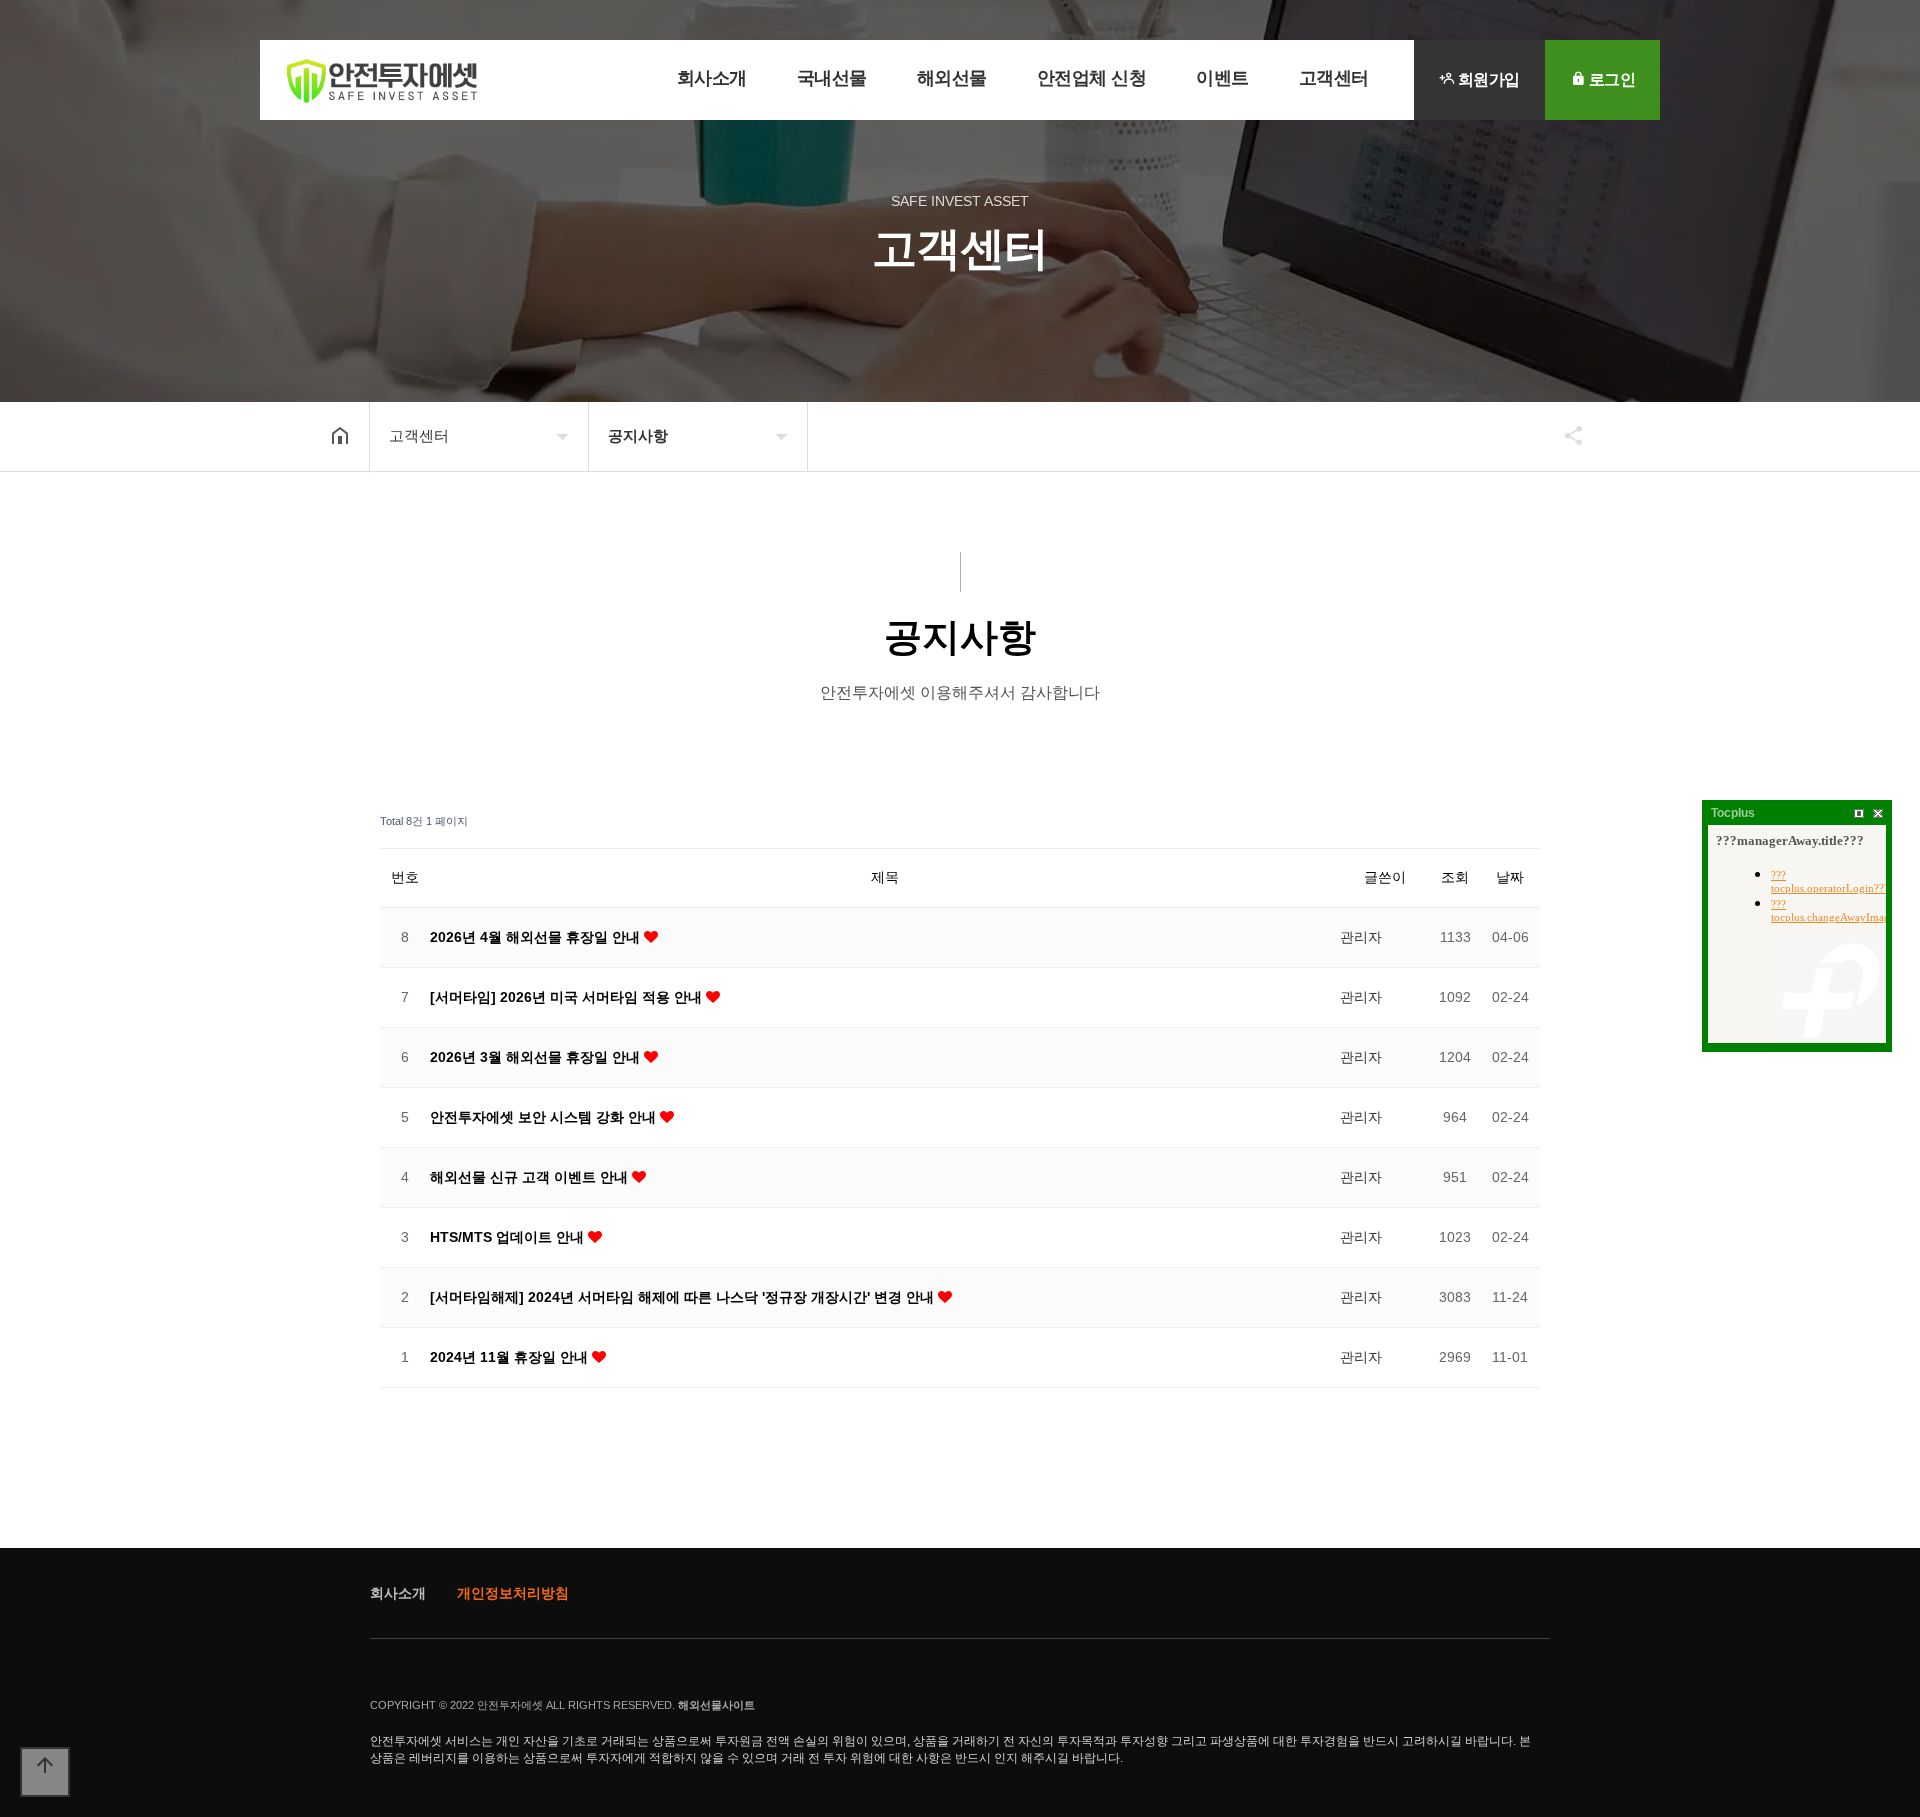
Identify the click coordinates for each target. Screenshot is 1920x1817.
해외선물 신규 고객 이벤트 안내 (531, 1177)
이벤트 (1222, 78)
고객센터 (1334, 78)
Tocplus (1733, 813)
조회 (1455, 877)
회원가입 (1487, 79)
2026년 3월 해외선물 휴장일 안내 (537, 1057)
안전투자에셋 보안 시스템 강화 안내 (545, 1117)
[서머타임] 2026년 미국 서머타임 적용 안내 (568, 997)
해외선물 (952, 78)
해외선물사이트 (716, 1705)
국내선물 (832, 78)
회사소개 (712, 78)
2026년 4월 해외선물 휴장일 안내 (537, 937)
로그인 (1610, 79)
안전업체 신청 (1092, 78)
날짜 (1510, 877)
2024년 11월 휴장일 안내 (511, 1357)
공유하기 (1564, 435)
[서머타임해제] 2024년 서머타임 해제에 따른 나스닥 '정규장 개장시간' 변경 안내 (684, 1297)
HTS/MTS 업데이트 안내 (509, 1237)
